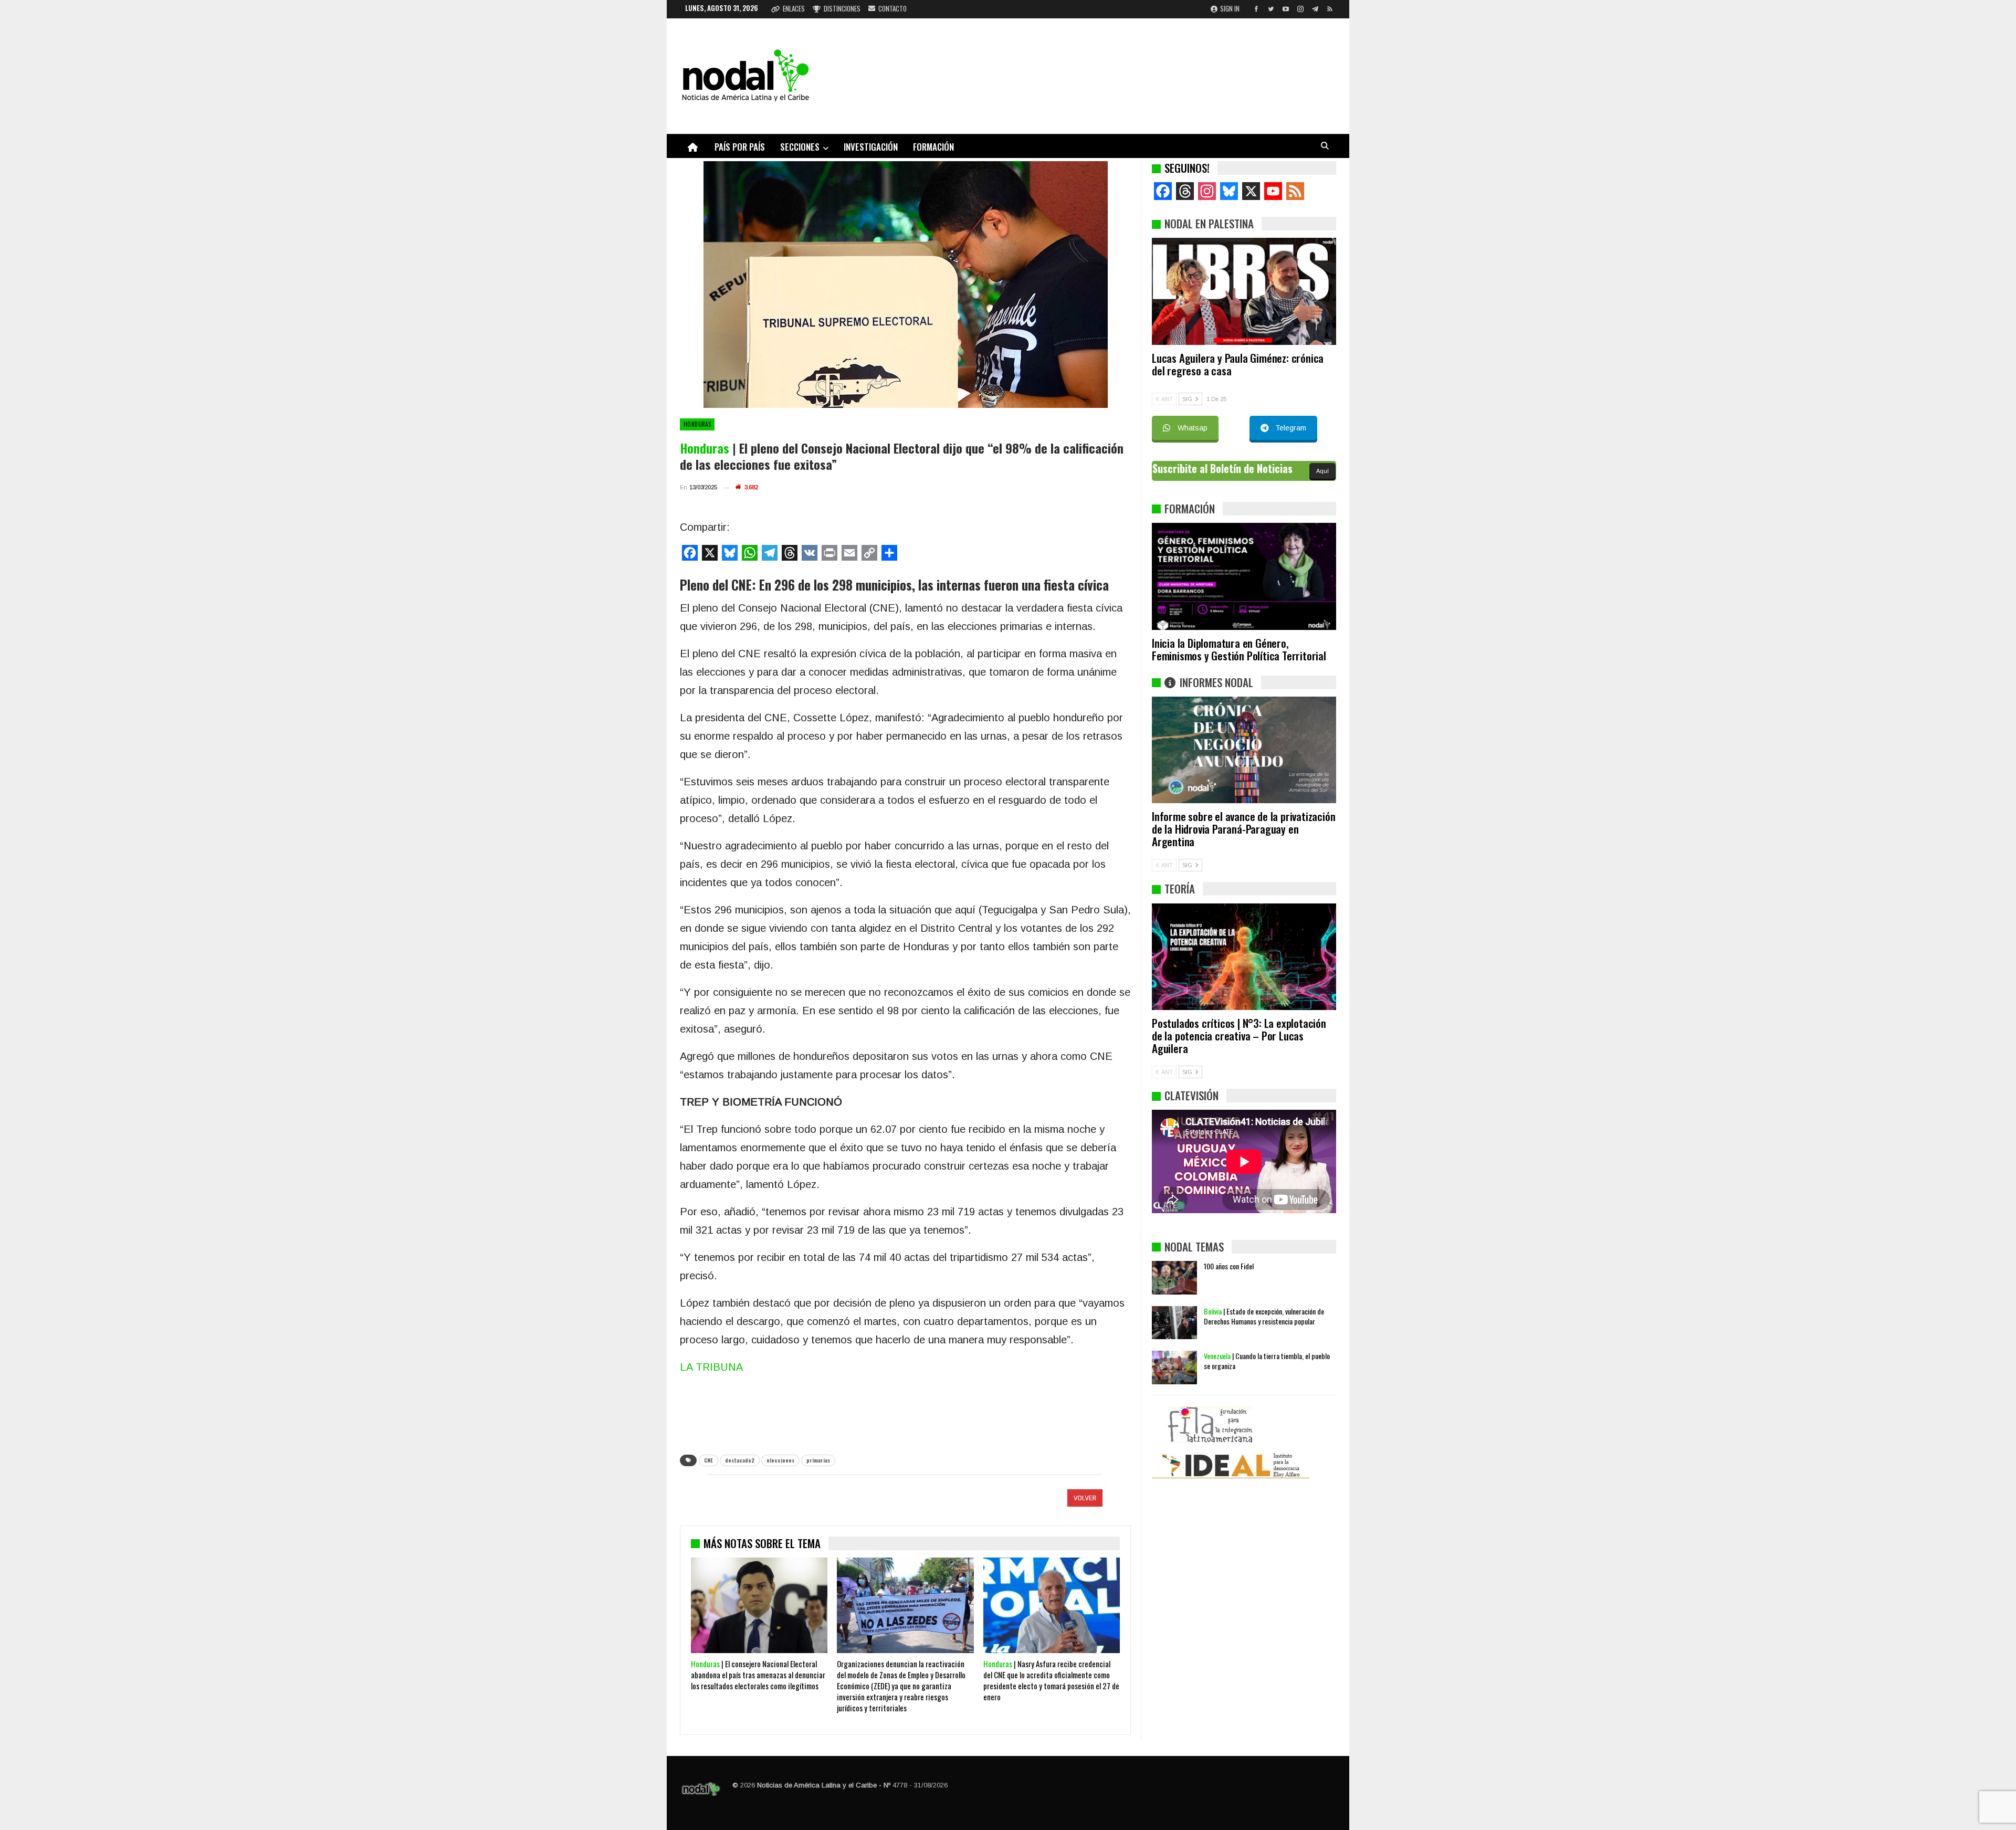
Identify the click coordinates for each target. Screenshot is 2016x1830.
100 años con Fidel (1229, 1266)
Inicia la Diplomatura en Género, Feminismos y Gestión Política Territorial (1239, 649)
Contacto (892, 8)
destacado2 (740, 1460)
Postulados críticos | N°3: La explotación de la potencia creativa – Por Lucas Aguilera (1239, 1035)
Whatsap (1193, 428)
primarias (818, 1460)
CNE (708, 1460)
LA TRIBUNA (711, 1367)
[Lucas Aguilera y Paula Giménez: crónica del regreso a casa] (1244, 291)
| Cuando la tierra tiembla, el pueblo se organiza (1267, 1361)
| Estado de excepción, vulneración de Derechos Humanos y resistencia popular (1264, 1316)
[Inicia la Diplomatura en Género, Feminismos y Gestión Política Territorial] (1244, 576)
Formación (933, 147)
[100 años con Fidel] (1174, 1278)
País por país (740, 147)
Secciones (800, 147)
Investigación (871, 147)
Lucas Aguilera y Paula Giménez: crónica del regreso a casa (1238, 364)
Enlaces (794, 8)
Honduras (697, 424)
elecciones (780, 1460)
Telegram (1291, 428)
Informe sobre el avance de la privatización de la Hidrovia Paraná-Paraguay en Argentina (1243, 829)
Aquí (1322, 471)
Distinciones (842, 8)
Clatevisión (1191, 1095)
